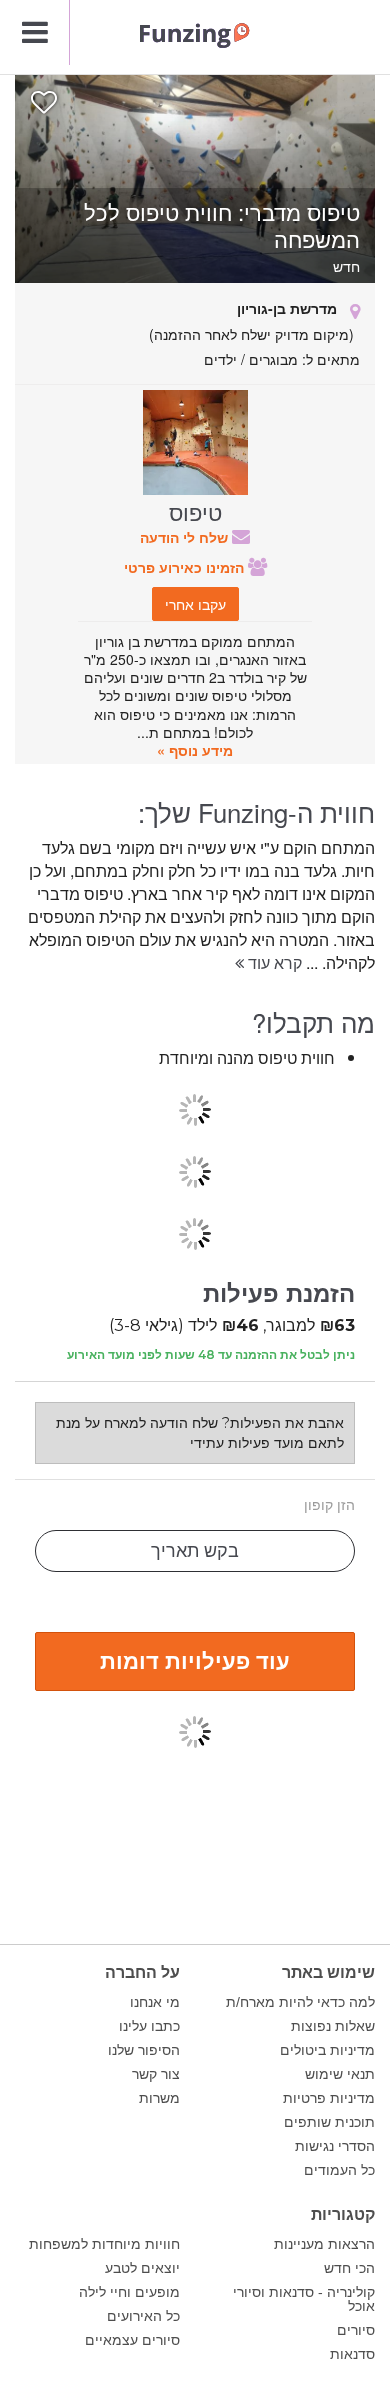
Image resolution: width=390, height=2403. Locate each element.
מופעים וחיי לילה (129, 2292)
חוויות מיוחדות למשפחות (104, 2244)
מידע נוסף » (195, 750)
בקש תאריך (195, 1551)
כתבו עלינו (149, 2026)
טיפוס (195, 511)
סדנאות (352, 2354)
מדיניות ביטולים (327, 2050)
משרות (159, 2098)
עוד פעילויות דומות (195, 1660)
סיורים (356, 2330)
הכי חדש (349, 2268)
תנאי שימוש (340, 2074)
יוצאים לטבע (142, 2268)
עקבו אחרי (195, 604)
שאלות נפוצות (333, 2026)
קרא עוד (273, 962)
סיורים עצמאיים (132, 2340)
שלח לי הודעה (186, 537)
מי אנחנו (155, 2002)
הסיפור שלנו (144, 2050)
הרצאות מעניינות (324, 2244)
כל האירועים (143, 2316)
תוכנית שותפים (329, 2122)
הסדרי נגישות (335, 2146)
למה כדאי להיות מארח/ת (300, 2002)
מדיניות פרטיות (329, 2098)
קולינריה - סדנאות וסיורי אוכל (304, 2299)
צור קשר (156, 2074)
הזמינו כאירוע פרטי (186, 567)
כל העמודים (339, 2170)
